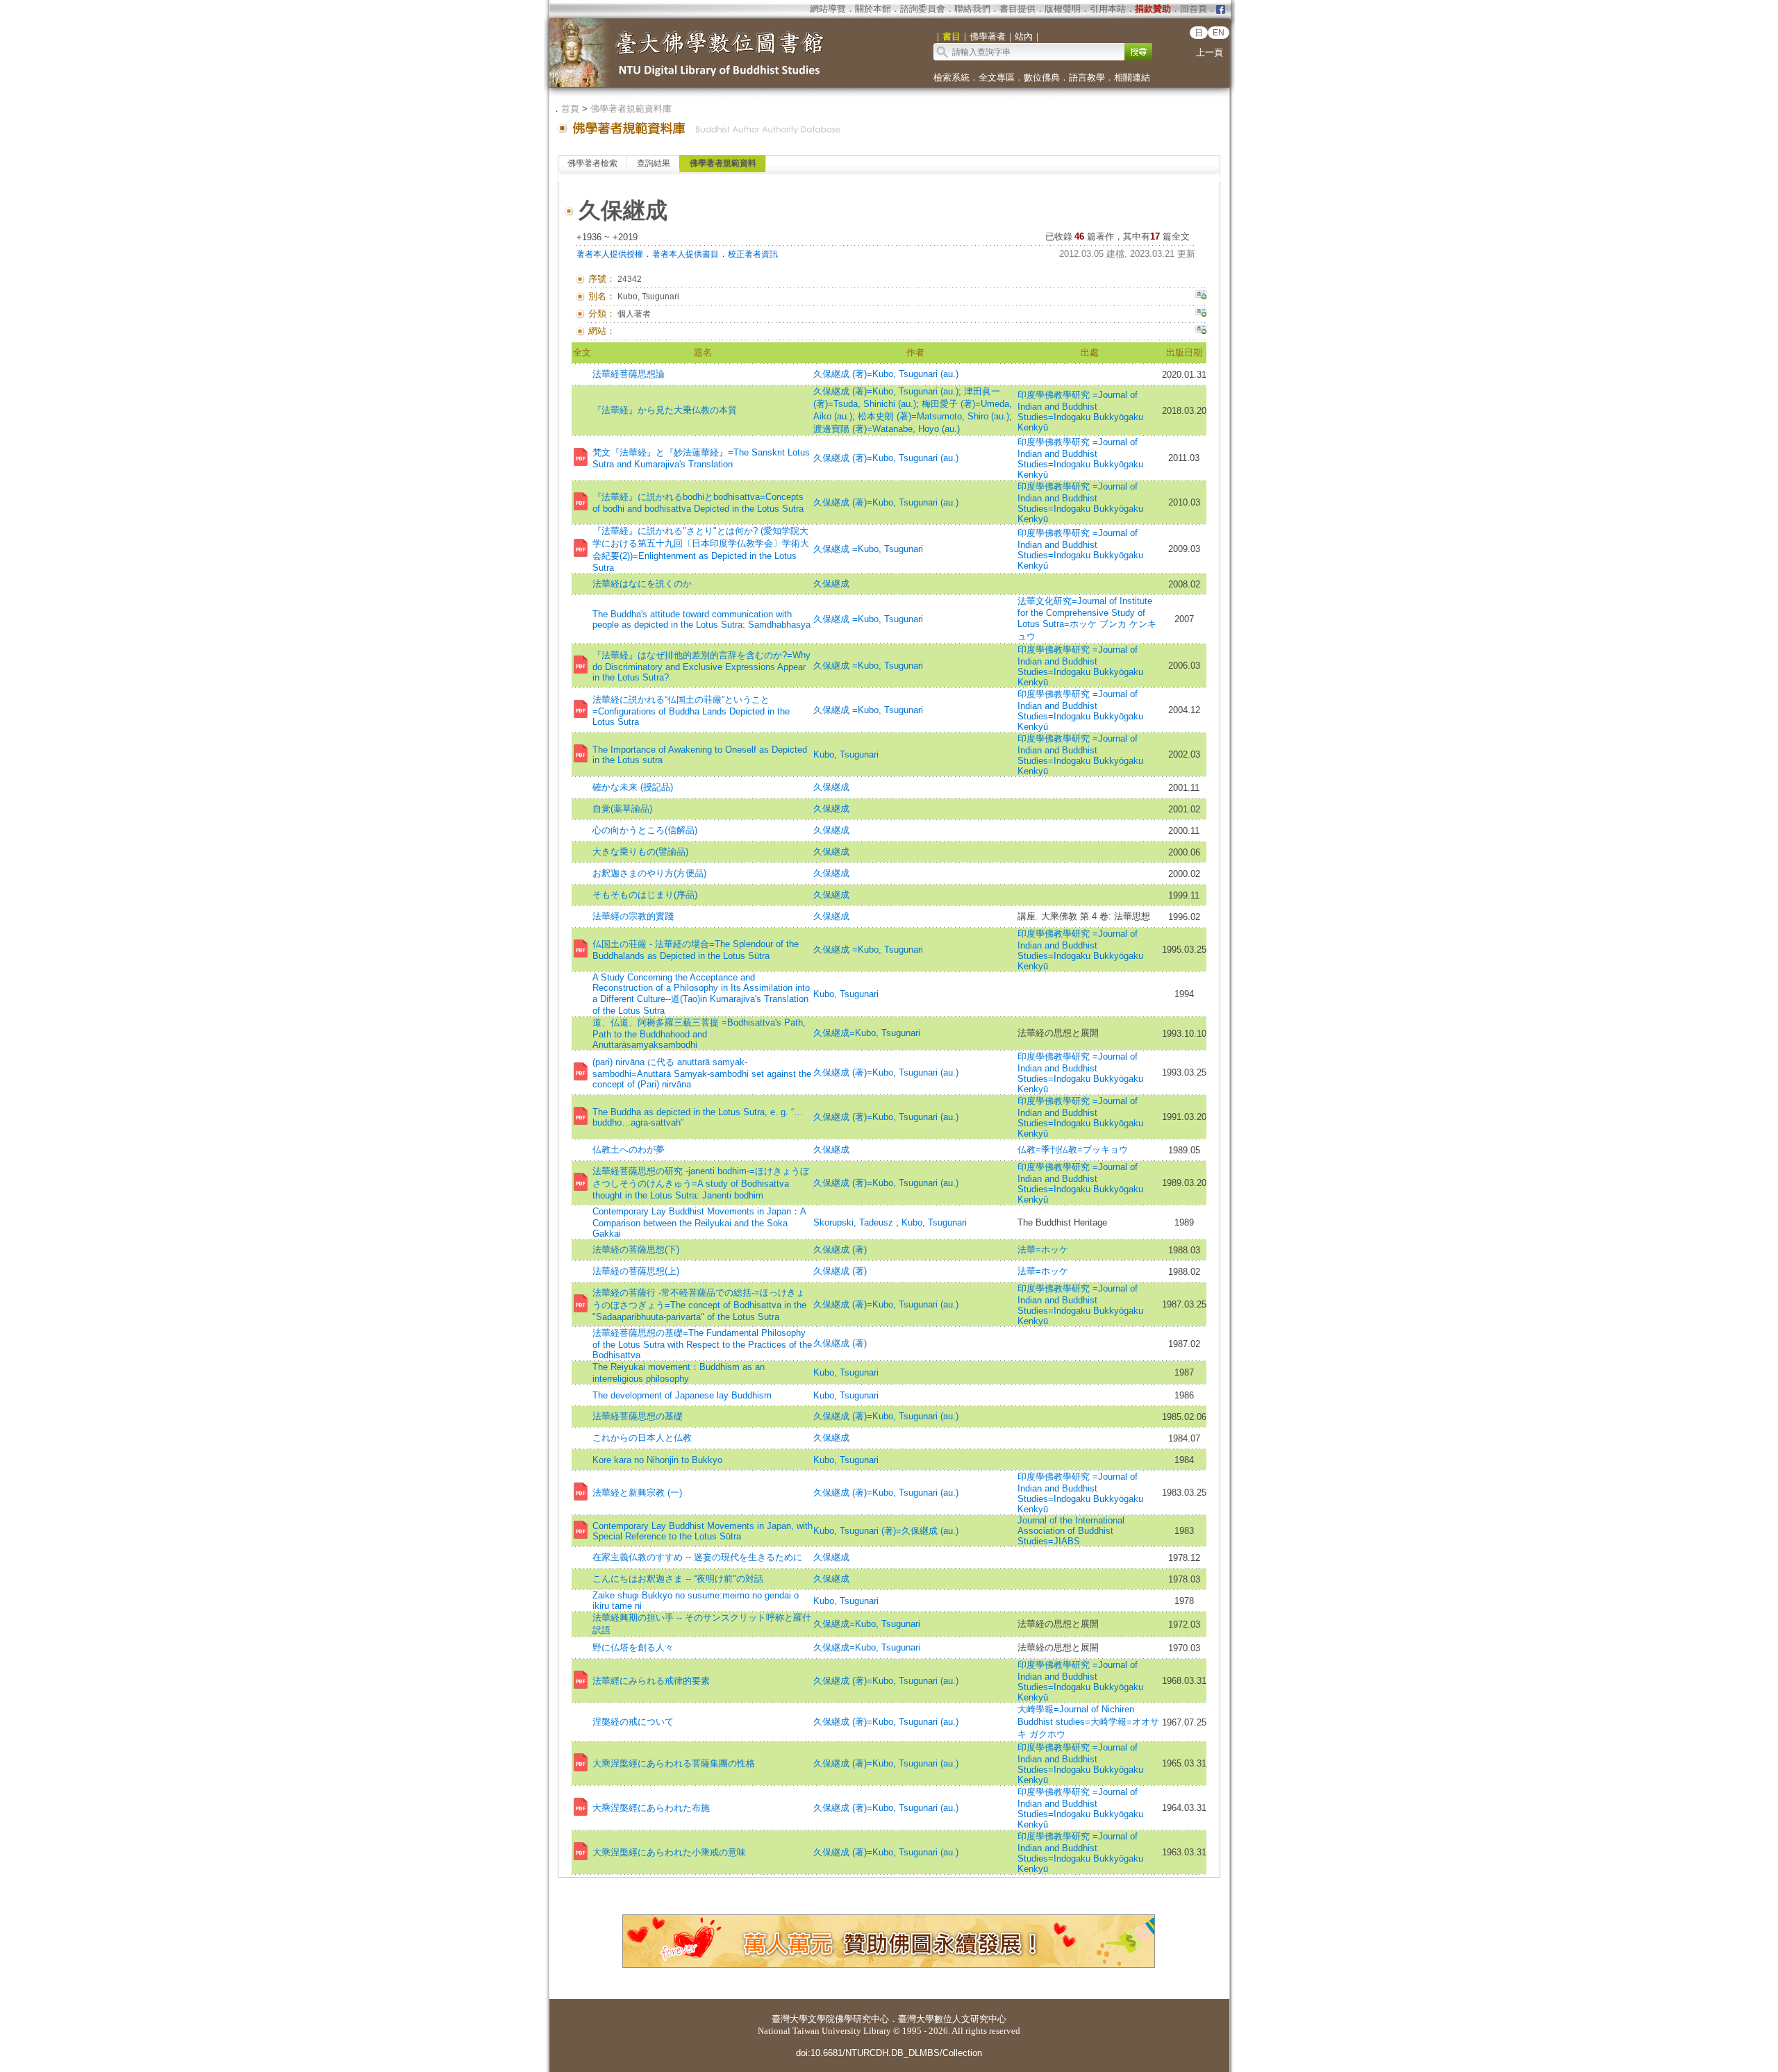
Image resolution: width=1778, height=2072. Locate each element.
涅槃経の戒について (633, 1722)
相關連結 (1132, 77)
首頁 (570, 109)
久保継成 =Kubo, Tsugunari (868, 549)
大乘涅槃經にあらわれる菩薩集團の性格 (674, 1763)
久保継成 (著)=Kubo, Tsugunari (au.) (886, 374)
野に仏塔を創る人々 (633, 1647)
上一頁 (1210, 52)
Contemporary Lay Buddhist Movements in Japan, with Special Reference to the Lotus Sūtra (703, 1531)
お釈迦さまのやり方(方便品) (649, 873)
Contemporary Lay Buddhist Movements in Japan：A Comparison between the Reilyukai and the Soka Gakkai (699, 1222)
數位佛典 (1042, 77)
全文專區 (997, 77)
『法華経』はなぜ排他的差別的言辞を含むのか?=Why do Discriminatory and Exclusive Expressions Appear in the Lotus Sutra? (701, 666)
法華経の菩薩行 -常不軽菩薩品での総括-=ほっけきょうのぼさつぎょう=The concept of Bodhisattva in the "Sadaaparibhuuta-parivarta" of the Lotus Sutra (699, 1305)
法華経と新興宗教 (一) (637, 1493)
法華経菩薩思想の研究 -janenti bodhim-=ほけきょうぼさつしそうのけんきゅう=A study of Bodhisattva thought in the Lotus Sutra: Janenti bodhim (701, 1183)
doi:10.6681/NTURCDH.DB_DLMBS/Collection (889, 2053)
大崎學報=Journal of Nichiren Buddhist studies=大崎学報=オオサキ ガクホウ (1088, 1722)
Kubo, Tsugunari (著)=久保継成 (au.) (886, 1531)
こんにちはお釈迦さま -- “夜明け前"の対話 (678, 1579)
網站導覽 (828, 9)
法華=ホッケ (1043, 1250)
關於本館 (873, 9)
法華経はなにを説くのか (642, 584)
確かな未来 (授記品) (633, 787)
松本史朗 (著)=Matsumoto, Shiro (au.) (933, 416)
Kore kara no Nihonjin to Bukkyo (657, 1460)
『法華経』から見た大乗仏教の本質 (665, 410)
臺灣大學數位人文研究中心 (952, 2019)
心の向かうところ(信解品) (645, 830)
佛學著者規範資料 (723, 163)
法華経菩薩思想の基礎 (638, 1416)
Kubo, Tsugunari (846, 754)
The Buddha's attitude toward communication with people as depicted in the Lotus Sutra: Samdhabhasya (701, 619)
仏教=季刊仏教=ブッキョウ (1073, 1150)
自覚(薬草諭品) (622, 809)
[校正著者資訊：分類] (1201, 314)
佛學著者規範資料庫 (631, 109)
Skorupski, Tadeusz (855, 1222)
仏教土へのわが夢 (629, 1150)
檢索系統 (952, 77)
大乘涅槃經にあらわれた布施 (651, 1808)
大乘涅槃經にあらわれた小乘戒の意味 (669, 1852)
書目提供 (1017, 9)
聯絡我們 (972, 9)
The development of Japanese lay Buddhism (682, 1395)
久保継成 (831, 584)
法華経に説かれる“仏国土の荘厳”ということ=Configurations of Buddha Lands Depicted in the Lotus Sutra (691, 711)
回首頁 (1194, 9)
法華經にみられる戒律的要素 (651, 1681)
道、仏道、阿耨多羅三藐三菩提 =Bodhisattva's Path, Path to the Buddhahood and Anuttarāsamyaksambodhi (699, 1034)
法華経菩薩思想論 (629, 374)
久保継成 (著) (840, 1250)
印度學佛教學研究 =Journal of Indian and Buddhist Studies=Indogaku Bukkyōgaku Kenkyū (1080, 411)
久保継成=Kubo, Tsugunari (867, 1033)
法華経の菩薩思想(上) (636, 1271)
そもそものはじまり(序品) (645, 895)
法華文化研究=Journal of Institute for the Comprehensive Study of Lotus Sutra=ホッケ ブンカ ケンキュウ (1087, 619)
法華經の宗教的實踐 (633, 916)
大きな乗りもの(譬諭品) (640, 852)
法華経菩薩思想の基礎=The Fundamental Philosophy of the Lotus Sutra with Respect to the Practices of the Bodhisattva (702, 1344)
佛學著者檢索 (592, 163)
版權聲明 (1063, 9)
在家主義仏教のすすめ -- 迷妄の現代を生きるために (697, 1557)
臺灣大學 (790, 2019)
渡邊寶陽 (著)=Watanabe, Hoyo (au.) (887, 429)
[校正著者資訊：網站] (1201, 331)
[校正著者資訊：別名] (1201, 296)
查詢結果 (654, 163)
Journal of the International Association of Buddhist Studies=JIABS (1071, 1531)
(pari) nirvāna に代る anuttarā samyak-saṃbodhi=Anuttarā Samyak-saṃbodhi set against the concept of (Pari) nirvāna (702, 1073)
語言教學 (1087, 77)
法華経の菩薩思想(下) (636, 1250)
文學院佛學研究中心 (848, 2019)
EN (1219, 33)
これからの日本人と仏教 (642, 1438)
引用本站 (1108, 9)
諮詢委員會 (923, 9)
